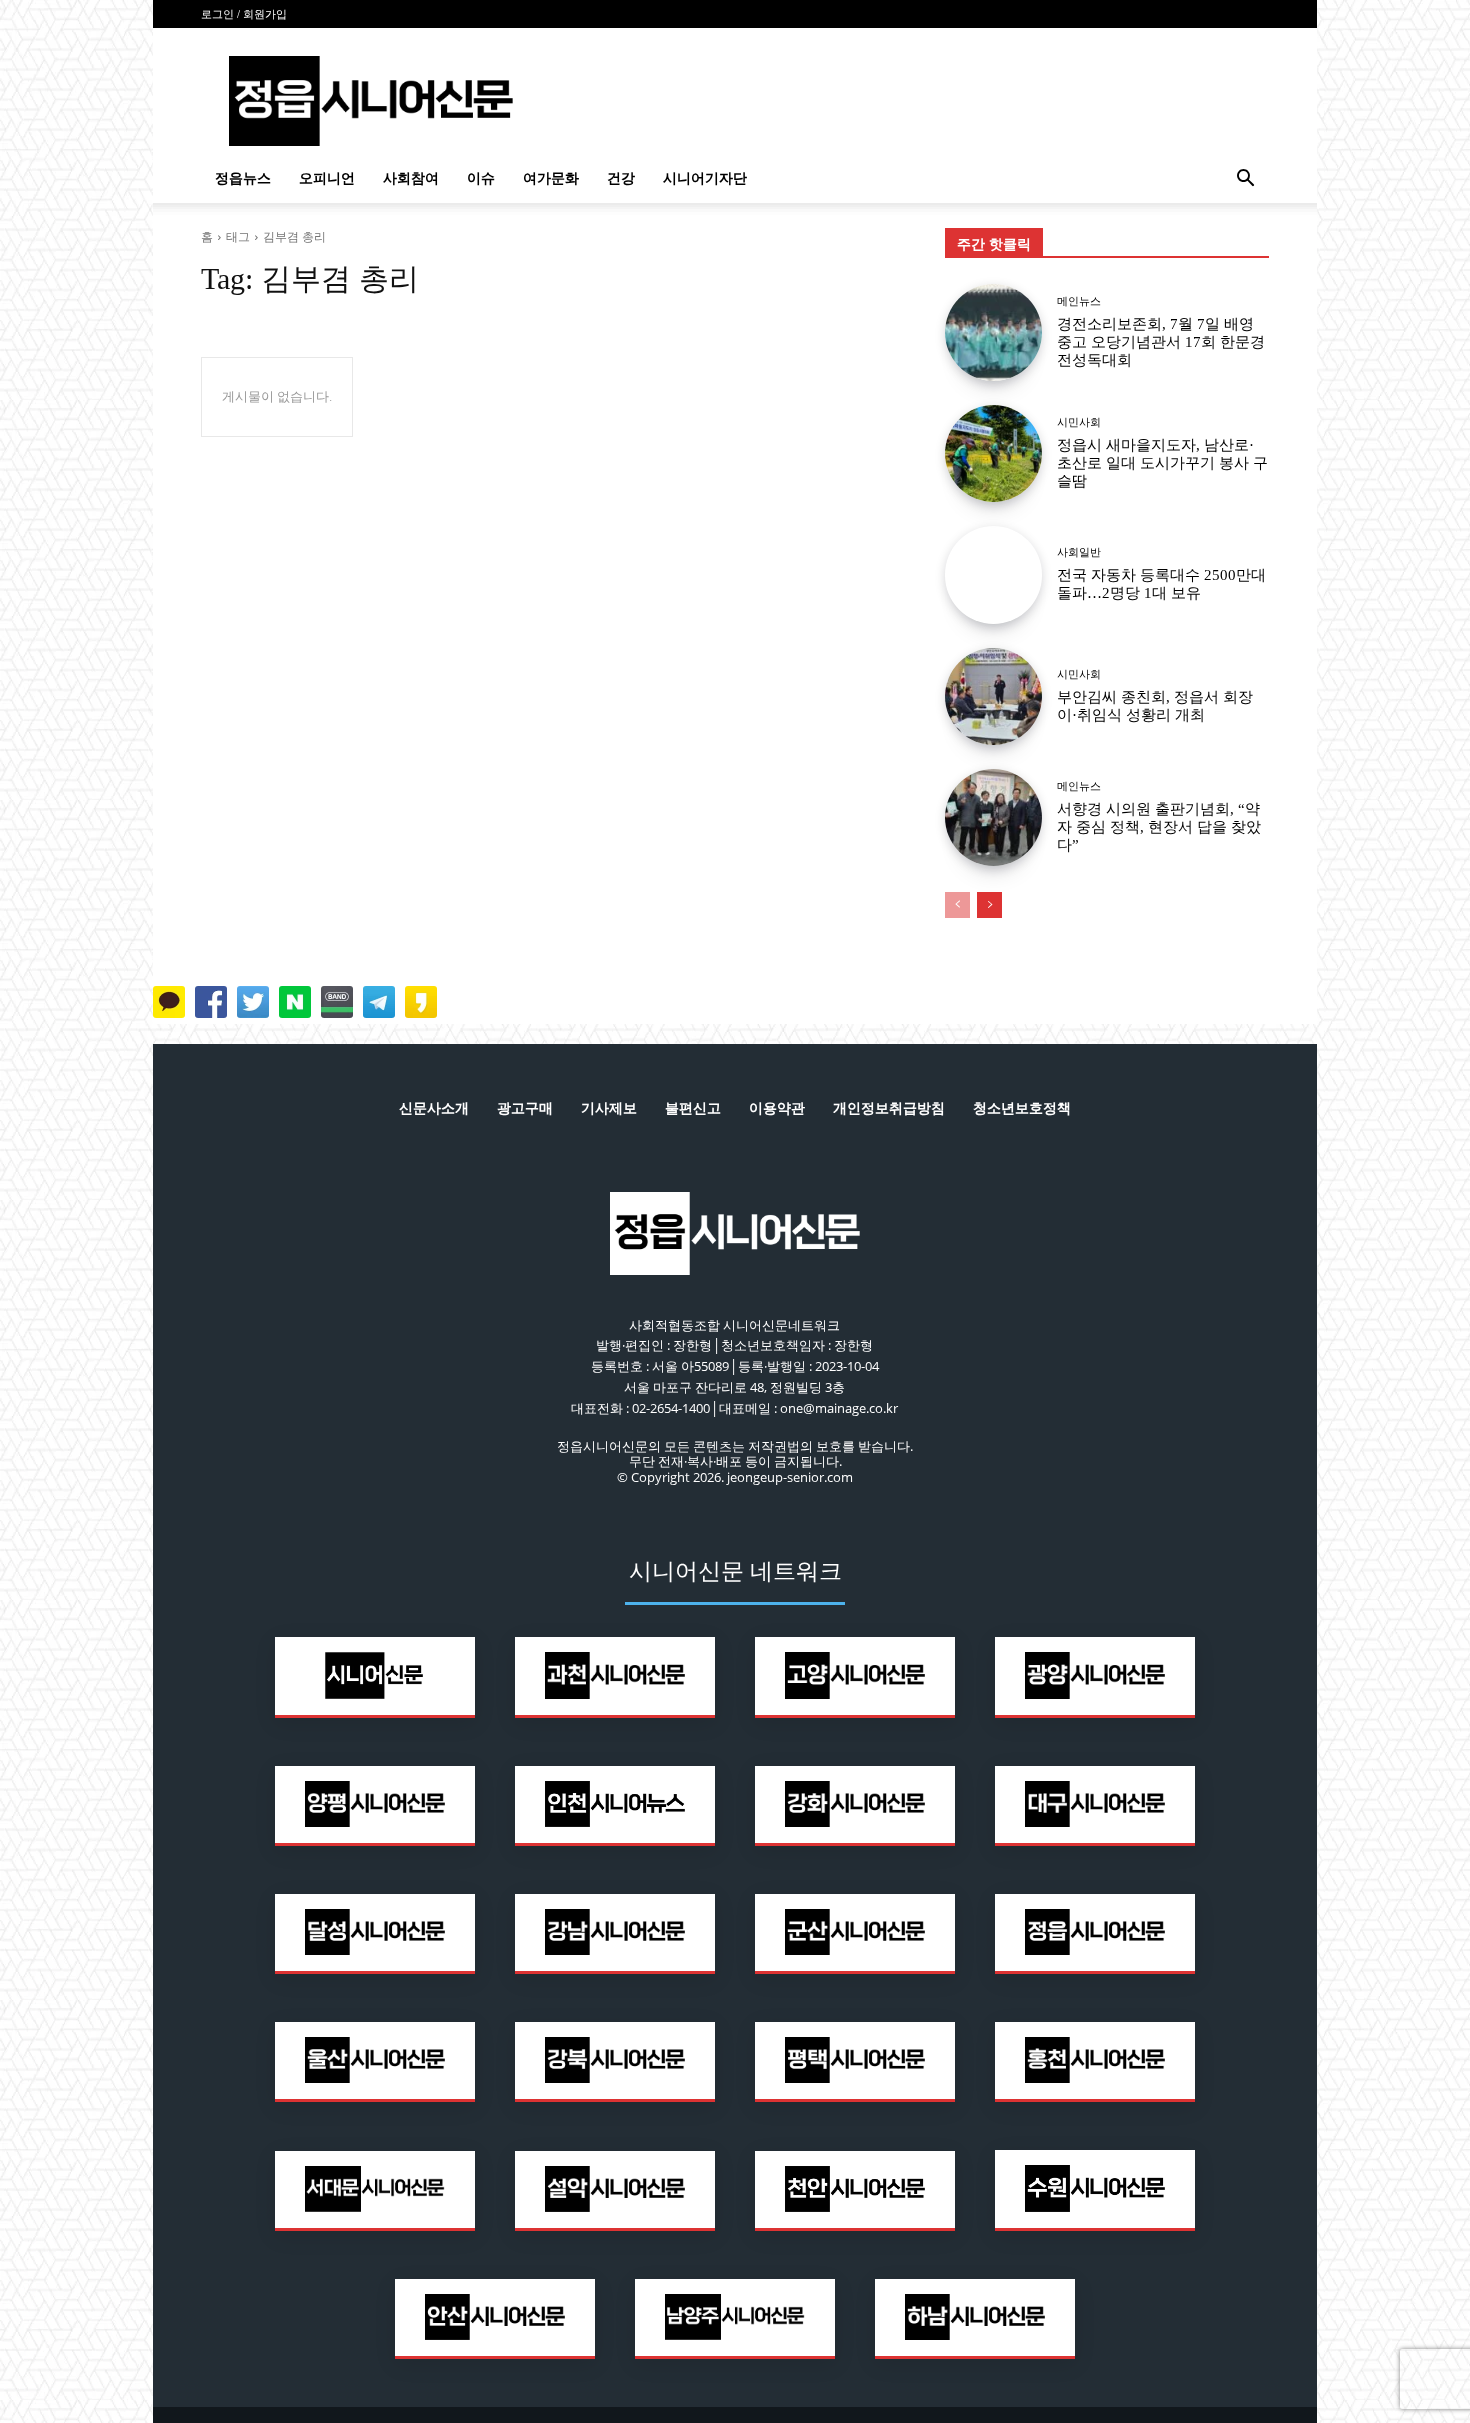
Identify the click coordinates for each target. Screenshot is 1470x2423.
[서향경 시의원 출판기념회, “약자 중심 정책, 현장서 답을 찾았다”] (993, 817)
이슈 (481, 178)
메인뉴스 (1079, 301)
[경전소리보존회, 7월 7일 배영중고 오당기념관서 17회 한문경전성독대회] (993, 332)
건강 (621, 178)
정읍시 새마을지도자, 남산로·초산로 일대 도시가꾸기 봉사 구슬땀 (1162, 463)
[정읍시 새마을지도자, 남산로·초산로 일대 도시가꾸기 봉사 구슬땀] (993, 453)
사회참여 (411, 178)
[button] (1245, 180)
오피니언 (327, 178)
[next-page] (989, 905)
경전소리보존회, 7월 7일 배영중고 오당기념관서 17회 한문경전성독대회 (1161, 342)
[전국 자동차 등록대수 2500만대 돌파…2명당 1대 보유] (993, 574)
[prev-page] (957, 905)
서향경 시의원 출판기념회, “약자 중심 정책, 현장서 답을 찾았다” (1159, 827)
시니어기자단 (705, 178)
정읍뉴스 (243, 178)
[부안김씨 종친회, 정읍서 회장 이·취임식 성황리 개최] (993, 696)
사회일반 (1079, 552)
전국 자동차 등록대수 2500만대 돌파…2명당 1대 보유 (1161, 584)
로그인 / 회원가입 (244, 14)
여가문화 (551, 178)
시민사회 (1079, 422)
